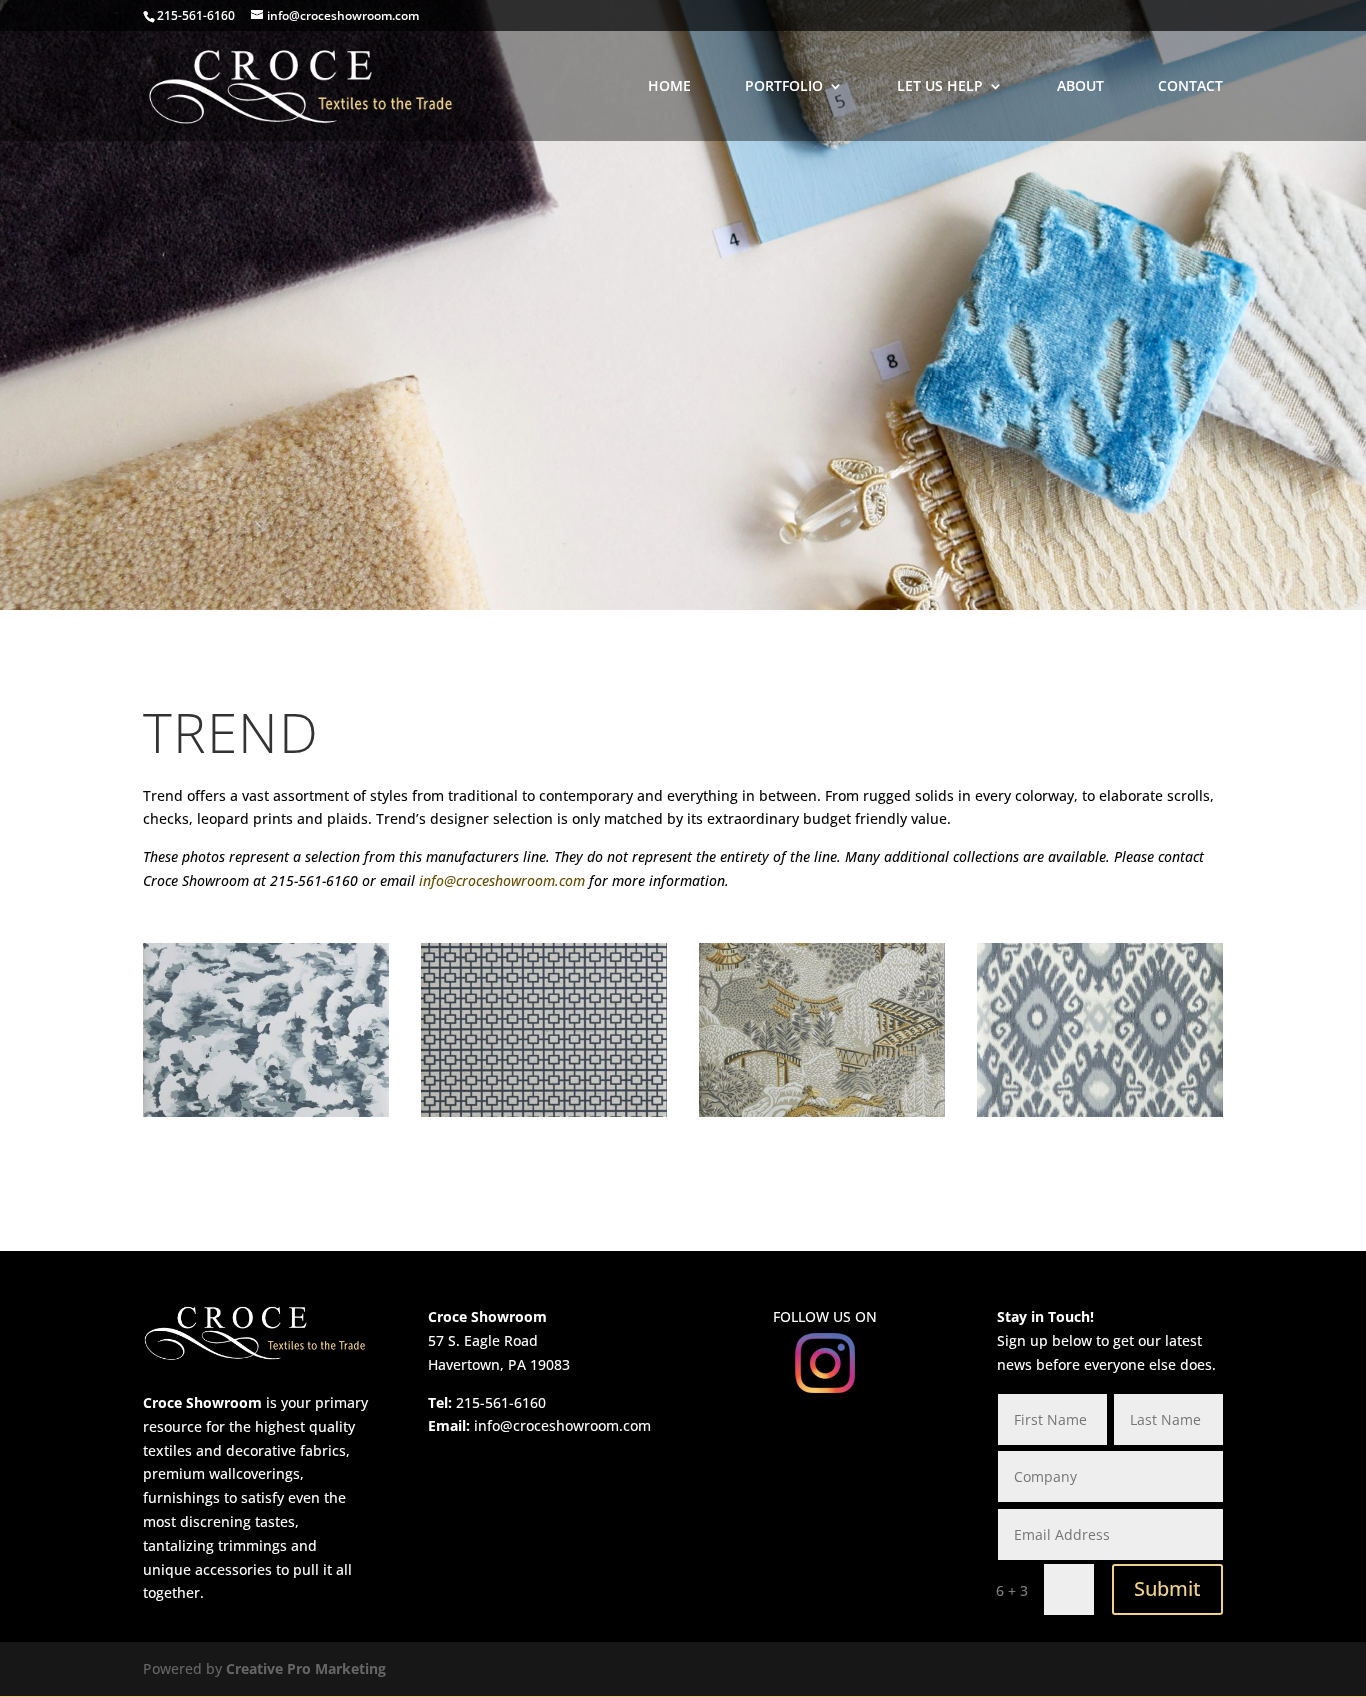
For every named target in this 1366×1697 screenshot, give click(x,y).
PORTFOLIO (784, 87)
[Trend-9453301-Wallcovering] (1100, 1111)
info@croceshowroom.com (502, 880)
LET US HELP (940, 87)
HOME (669, 87)
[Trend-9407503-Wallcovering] (544, 1111)
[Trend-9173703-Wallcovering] (266, 1111)
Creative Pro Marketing (306, 1668)
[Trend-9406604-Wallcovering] (822, 1111)
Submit (1167, 1588)
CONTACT (1190, 87)
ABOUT (1080, 87)
